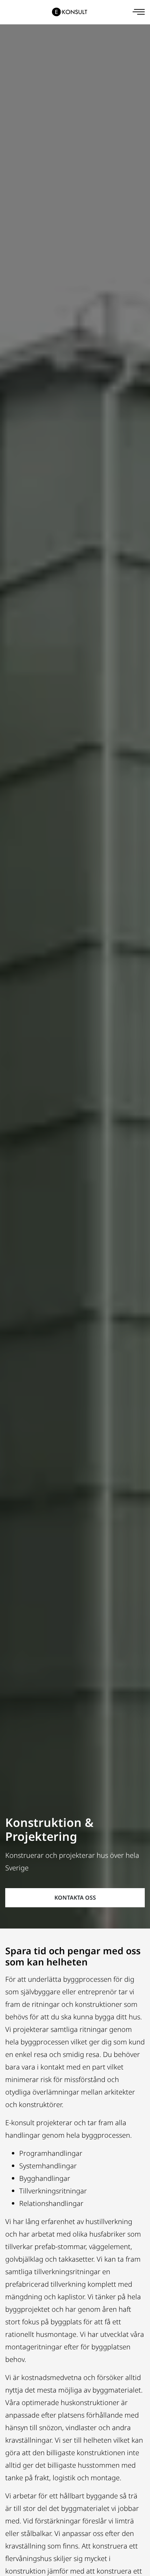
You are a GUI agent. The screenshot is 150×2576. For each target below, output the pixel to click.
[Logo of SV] (70, 12)
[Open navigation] (139, 12)
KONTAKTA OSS (75, 1898)
